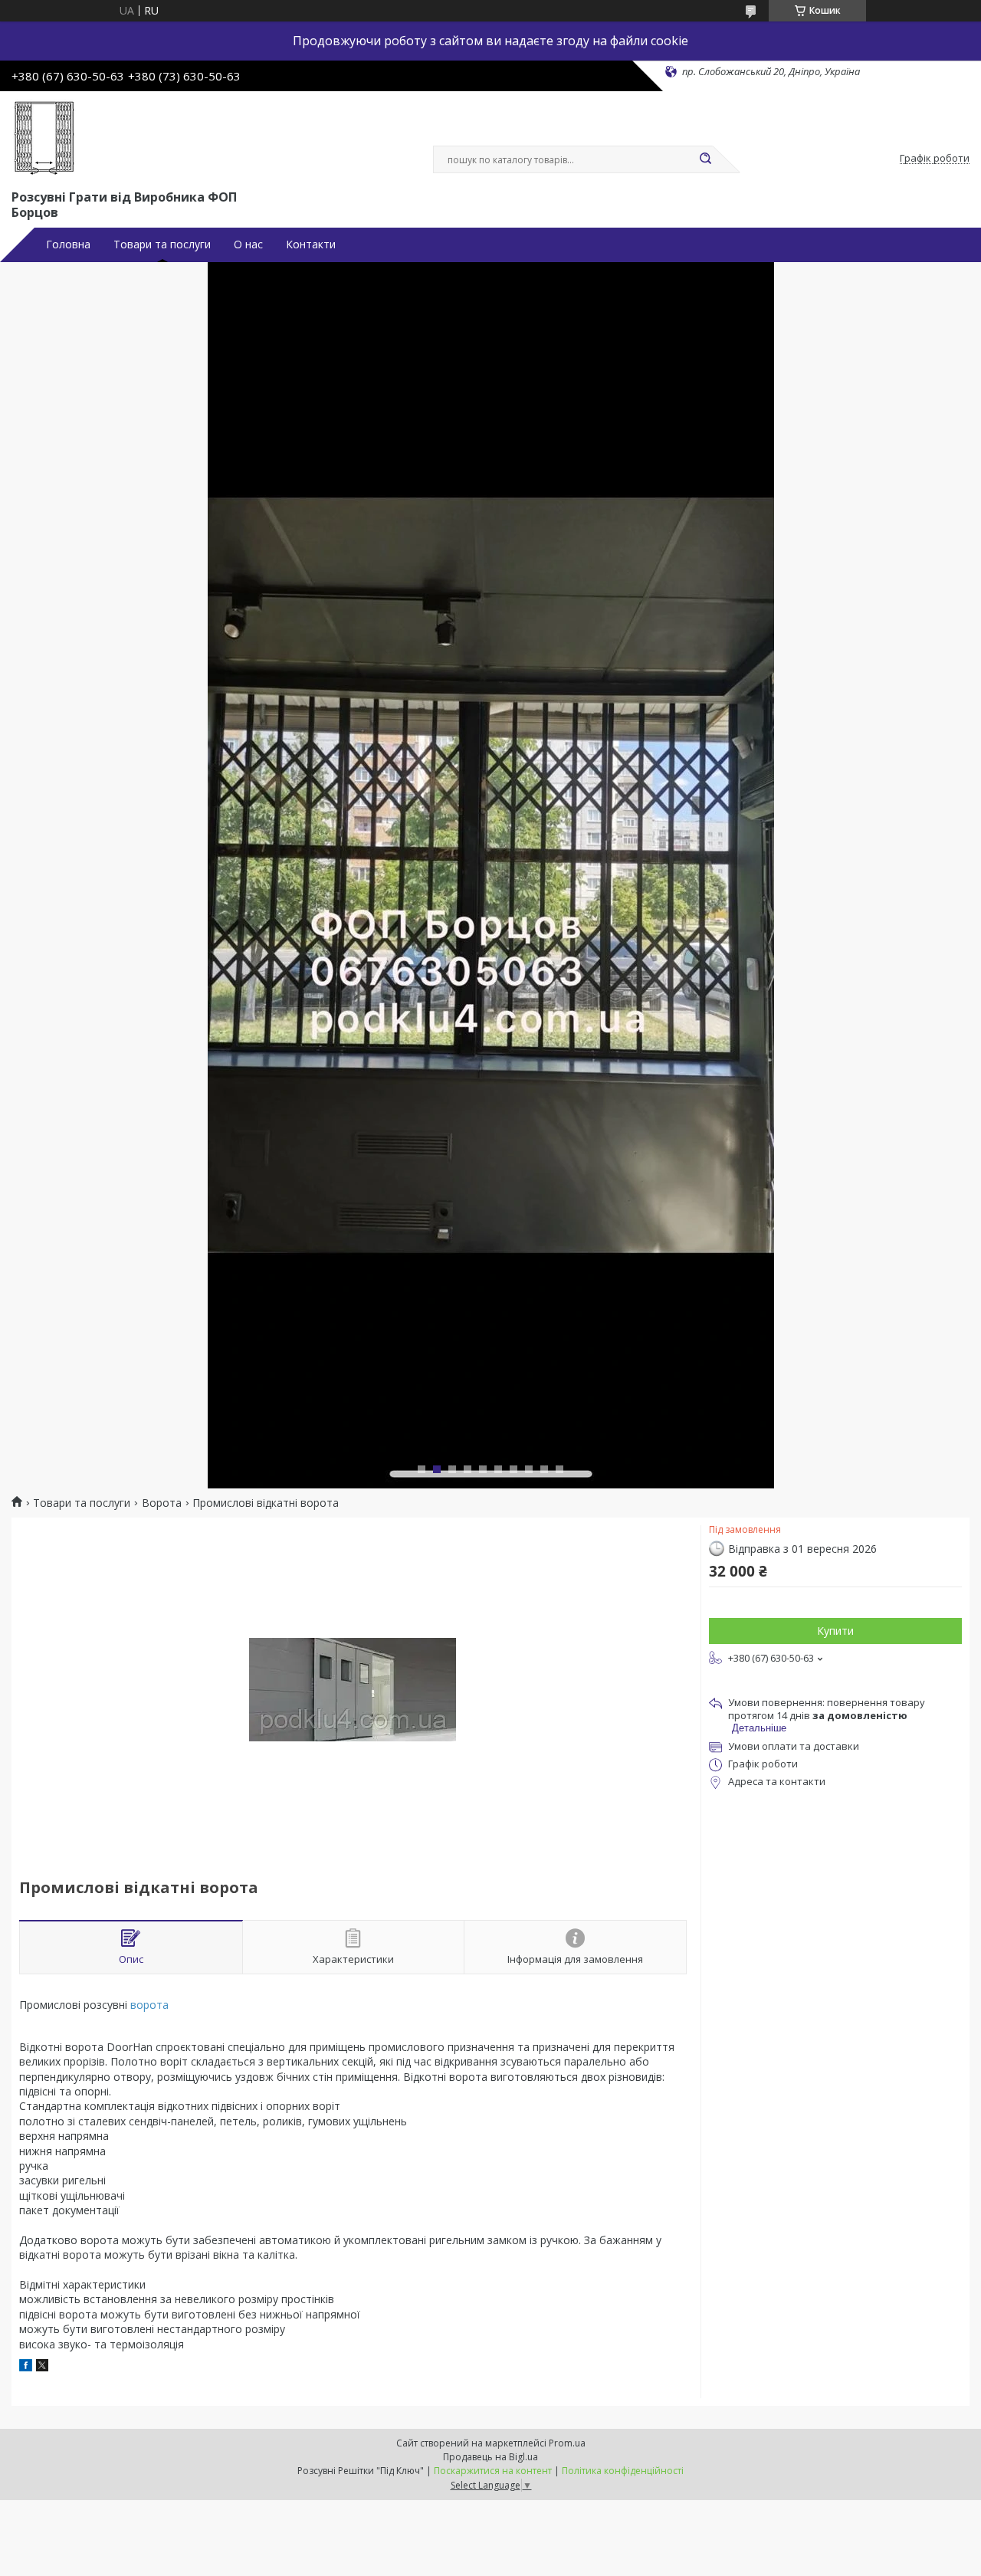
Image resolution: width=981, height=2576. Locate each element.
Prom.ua (567, 2443)
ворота (149, 2005)
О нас (248, 244)
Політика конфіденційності (623, 2471)
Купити (835, 1631)
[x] (42, 2367)
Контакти (311, 244)
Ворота (162, 1503)
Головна (68, 244)
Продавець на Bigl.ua (490, 2457)
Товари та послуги (162, 244)
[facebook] (26, 2367)
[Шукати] (705, 159)
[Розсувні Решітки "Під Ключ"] (44, 137)
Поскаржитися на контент (493, 2471)
